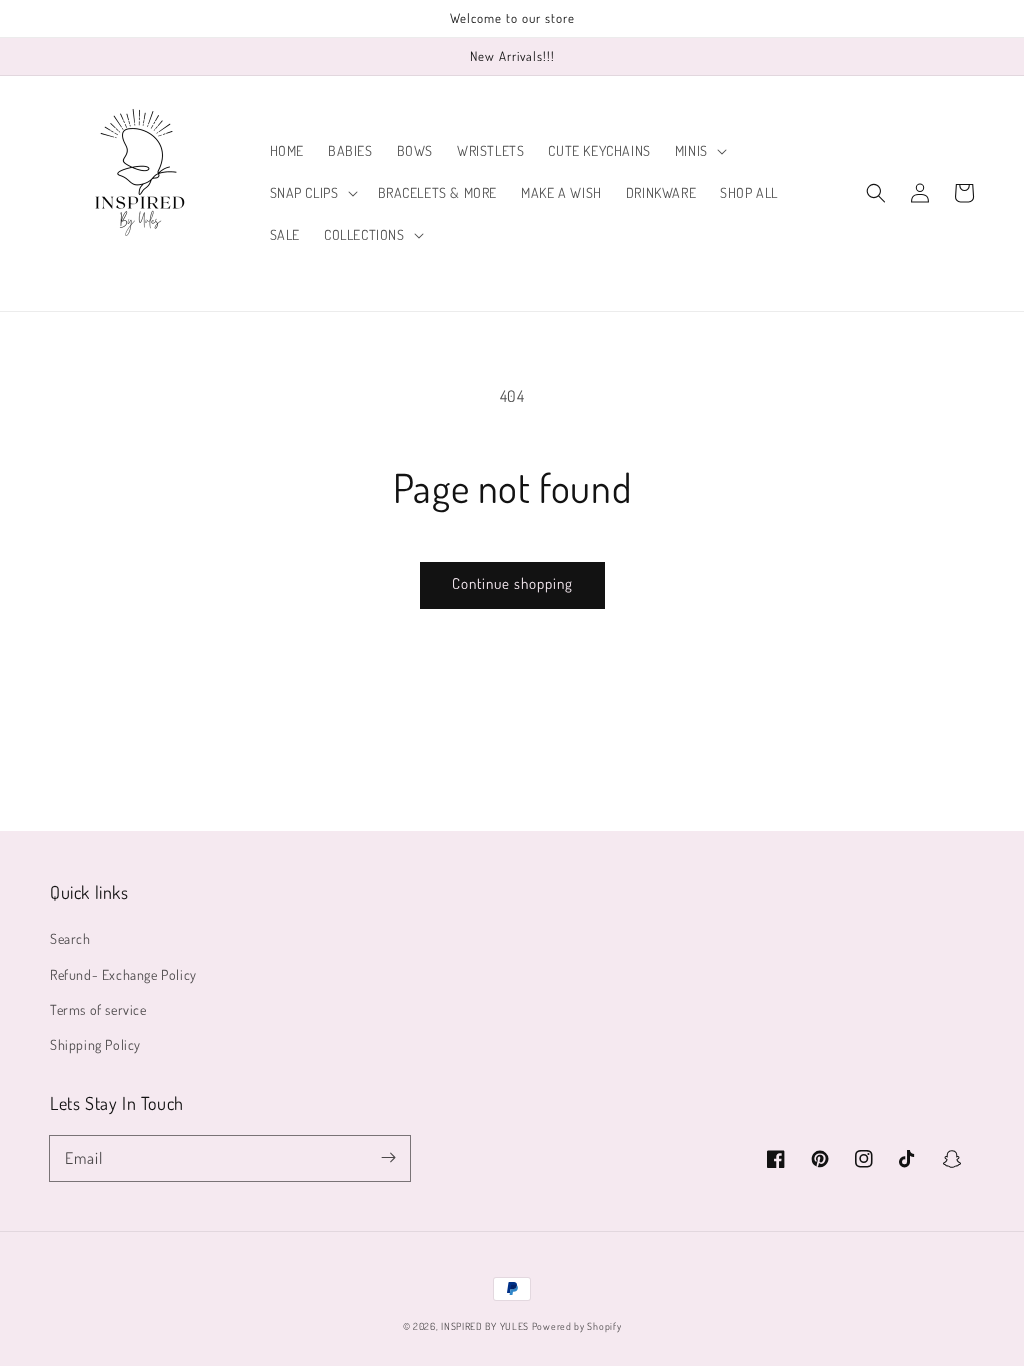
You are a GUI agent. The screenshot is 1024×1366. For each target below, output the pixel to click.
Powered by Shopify (577, 1326)
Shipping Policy (95, 1044)
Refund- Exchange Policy (123, 974)
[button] (699, 151)
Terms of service (98, 1009)
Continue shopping (512, 583)
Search (70, 938)
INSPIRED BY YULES (485, 1326)
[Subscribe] (388, 1158)
